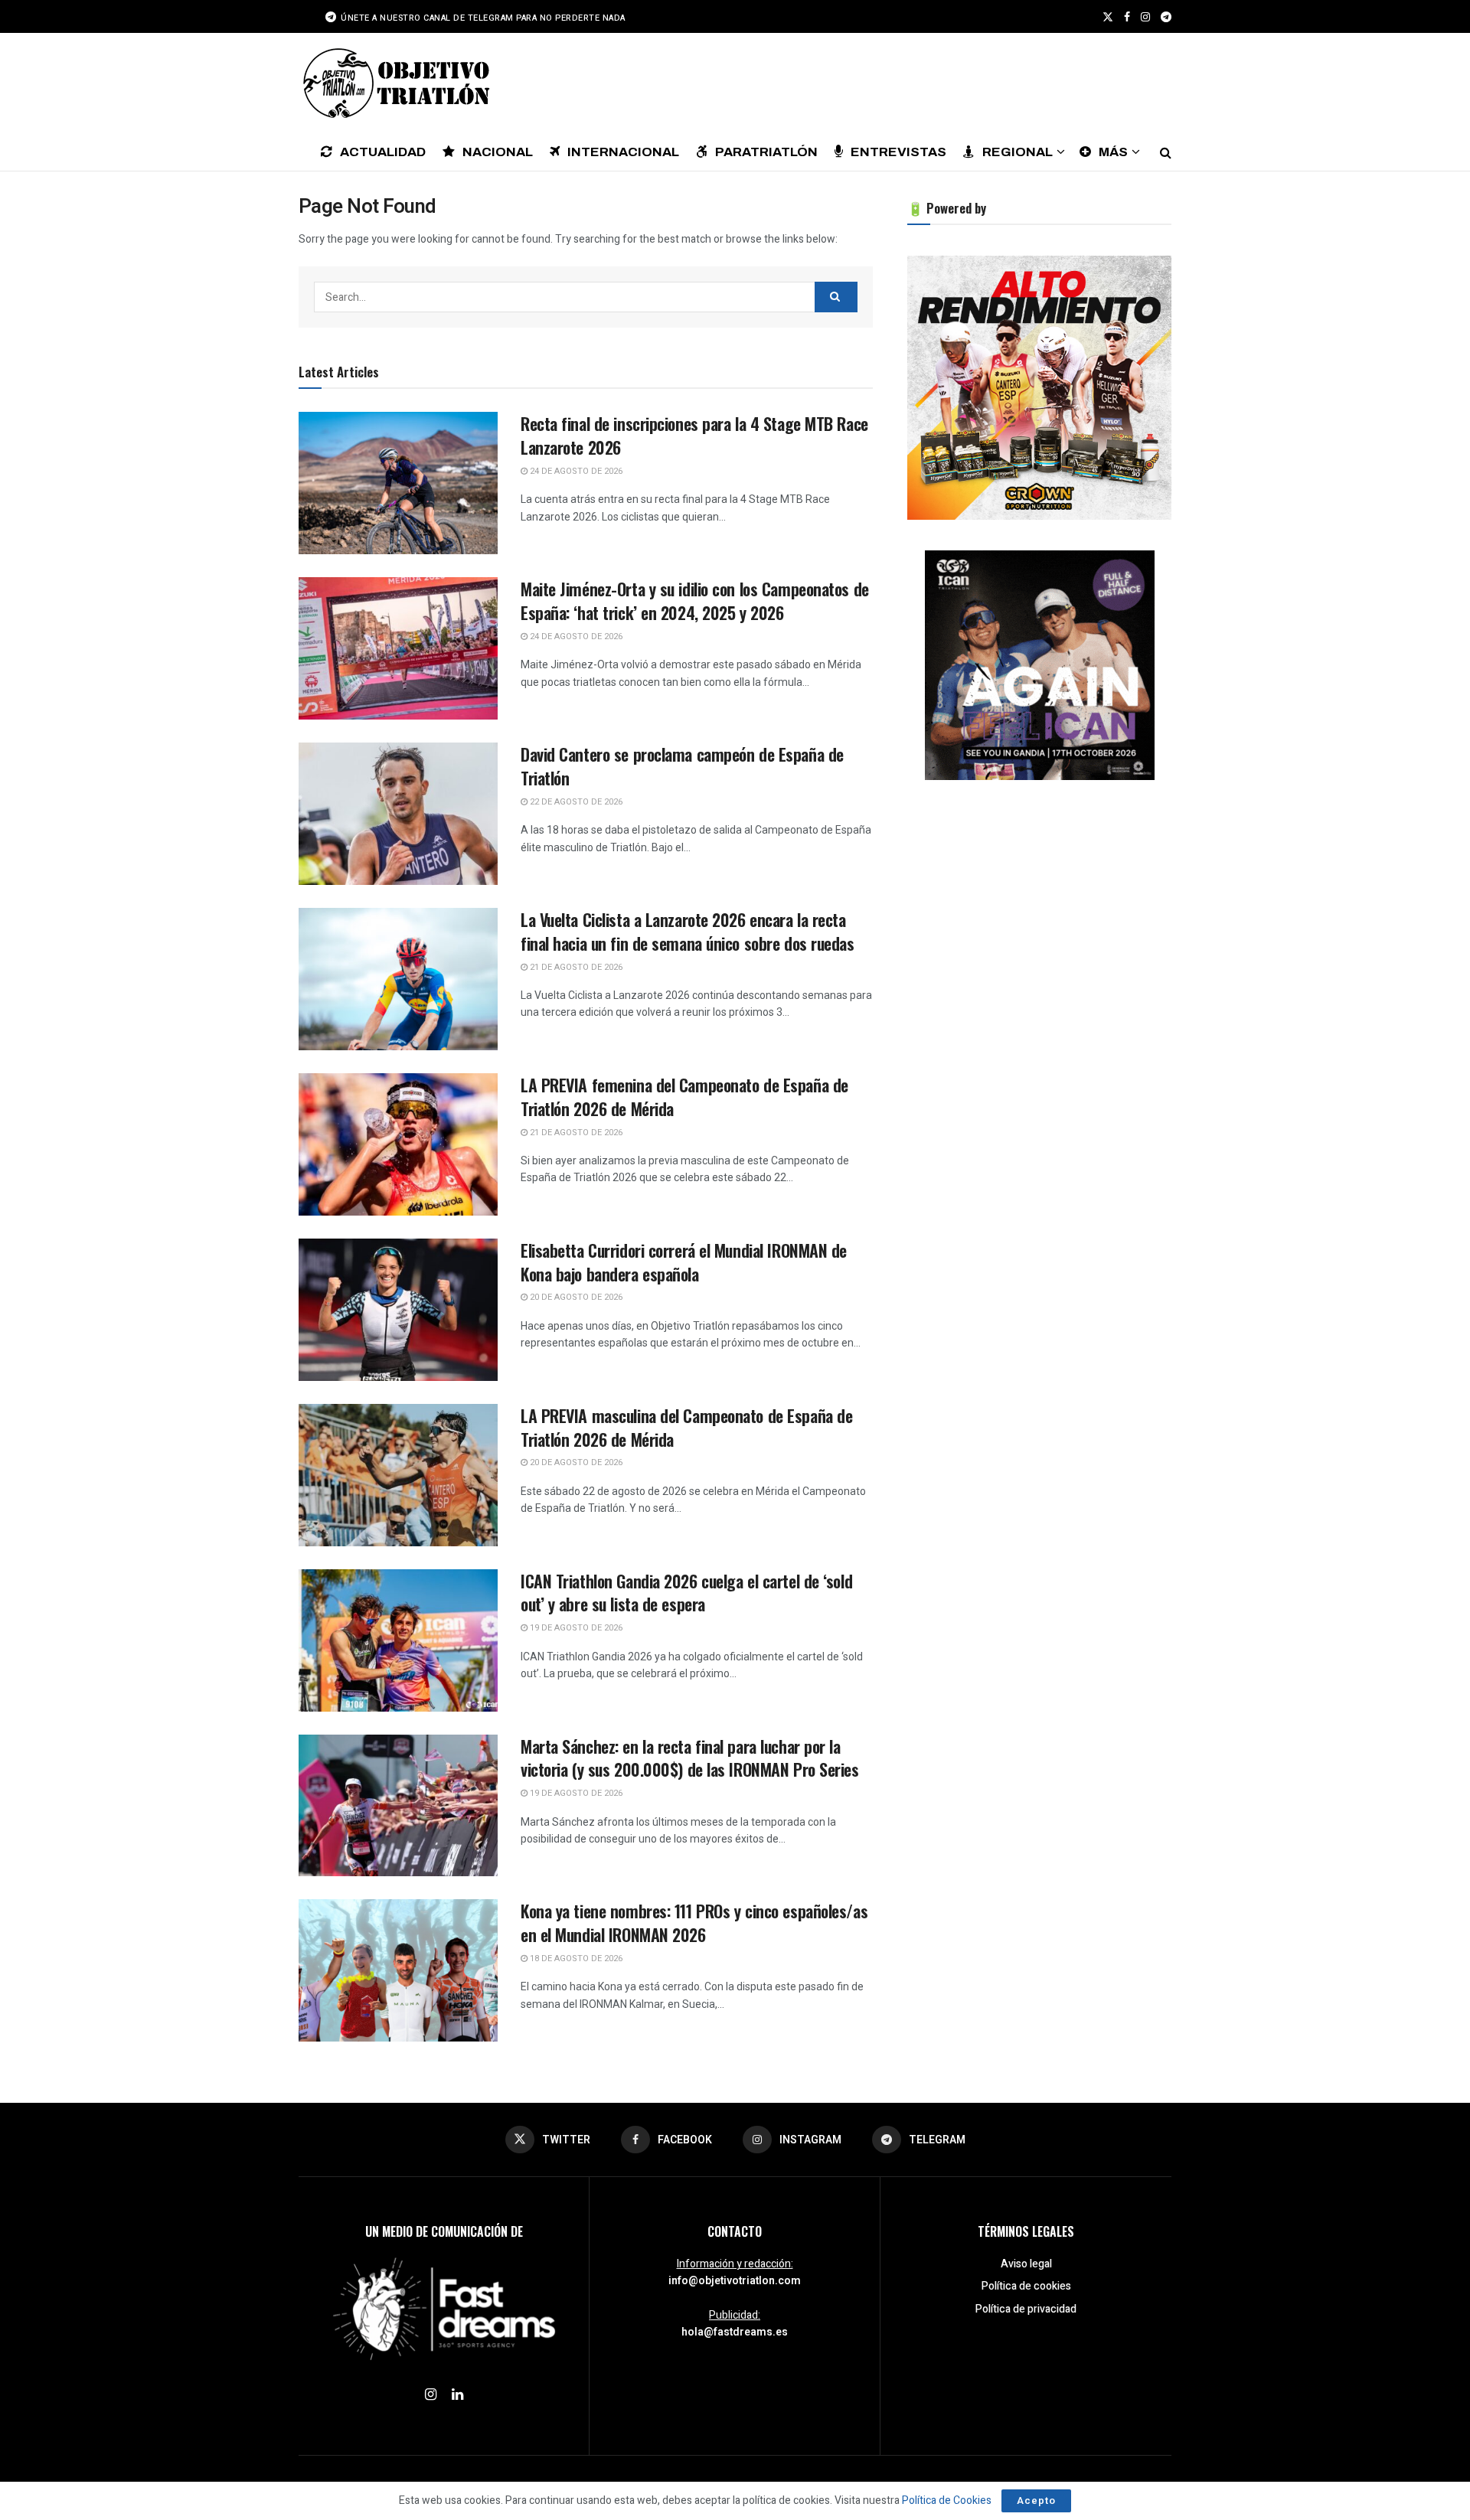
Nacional (498, 152)
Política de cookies (1026, 2286)
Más (1113, 152)
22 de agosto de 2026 (575, 802)
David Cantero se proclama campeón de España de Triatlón (682, 766)
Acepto (1036, 2500)
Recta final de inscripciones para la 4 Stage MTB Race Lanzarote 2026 (694, 435)
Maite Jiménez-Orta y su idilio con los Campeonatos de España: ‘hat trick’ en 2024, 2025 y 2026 (695, 601)
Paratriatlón (766, 152)
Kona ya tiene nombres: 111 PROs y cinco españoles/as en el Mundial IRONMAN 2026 (694, 1923)
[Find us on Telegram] (1166, 17)
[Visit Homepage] (394, 83)
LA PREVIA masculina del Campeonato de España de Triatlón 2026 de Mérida (686, 1427)
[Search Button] (1166, 152)
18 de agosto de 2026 (575, 1959)
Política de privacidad (1026, 2309)
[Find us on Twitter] (1108, 17)
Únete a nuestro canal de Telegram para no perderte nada (482, 18)
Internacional (623, 152)
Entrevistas (898, 152)
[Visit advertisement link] (1039, 388)
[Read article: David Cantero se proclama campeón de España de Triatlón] (398, 814)
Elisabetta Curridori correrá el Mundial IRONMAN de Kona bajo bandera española (684, 1262)
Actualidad (383, 152)
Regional (1018, 152)
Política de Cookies (947, 2500)
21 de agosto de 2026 (575, 967)
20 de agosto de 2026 (575, 1297)
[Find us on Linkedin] (457, 2395)
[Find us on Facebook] (1127, 17)
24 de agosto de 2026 (575, 471)
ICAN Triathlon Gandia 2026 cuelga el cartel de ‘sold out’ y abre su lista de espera (686, 1593)
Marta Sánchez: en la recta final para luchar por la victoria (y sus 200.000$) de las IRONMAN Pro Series (690, 1758)
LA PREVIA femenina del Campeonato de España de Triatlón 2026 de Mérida (684, 1097)
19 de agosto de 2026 (575, 1628)
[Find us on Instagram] (1145, 17)
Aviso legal (1026, 2264)
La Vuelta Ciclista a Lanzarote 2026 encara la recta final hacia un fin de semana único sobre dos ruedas (688, 931)
